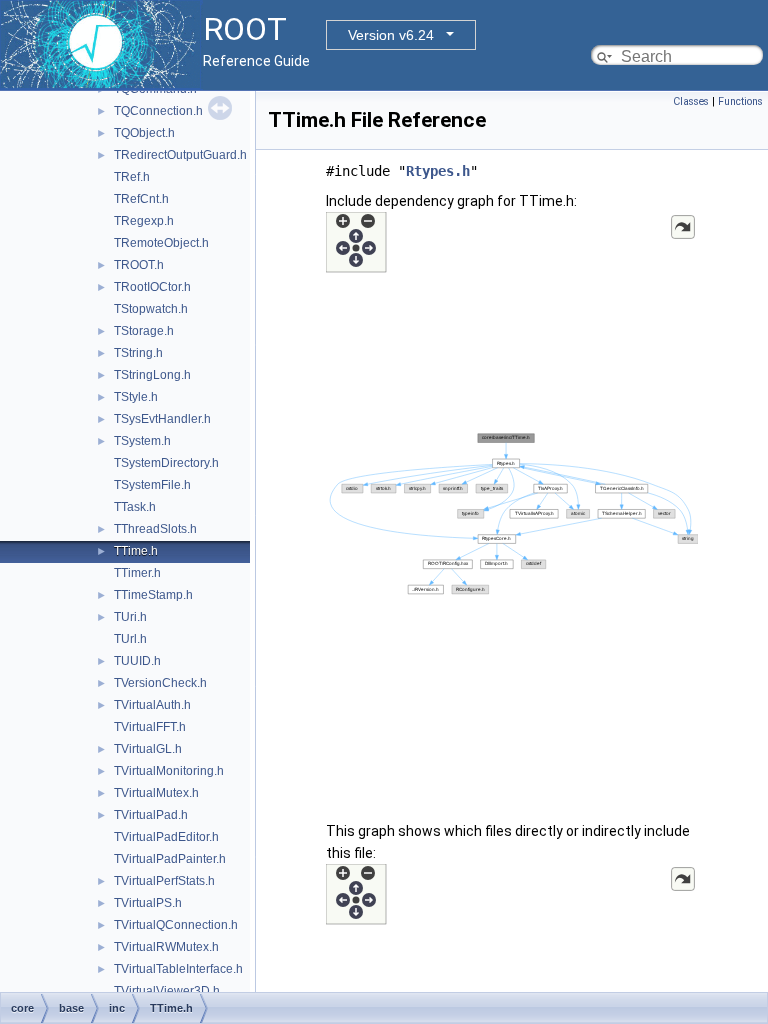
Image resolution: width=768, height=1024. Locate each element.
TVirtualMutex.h (156, 793)
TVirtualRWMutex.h (166, 947)
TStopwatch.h (151, 309)
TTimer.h (137, 573)
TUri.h (130, 617)
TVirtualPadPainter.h (170, 859)
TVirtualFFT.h (150, 727)
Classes (691, 101)
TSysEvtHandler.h (162, 419)
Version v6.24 (391, 35)
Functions (740, 101)
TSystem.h (142, 441)
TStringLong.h (152, 375)
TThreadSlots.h (155, 529)
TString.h (138, 353)
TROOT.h (139, 265)
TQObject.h (144, 133)
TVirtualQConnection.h (176, 925)
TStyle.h (136, 397)
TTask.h (135, 507)
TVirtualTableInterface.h (178, 969)
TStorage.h (144, 331)
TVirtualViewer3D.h (167, 991)
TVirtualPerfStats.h (164, 881)
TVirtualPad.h (151, 815)
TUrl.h (130, 639)
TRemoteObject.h (161, 243)
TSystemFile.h (152, 485)
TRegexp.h (144, 221)
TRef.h (132, 177)
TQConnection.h (158, 111)
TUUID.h (137, 661)
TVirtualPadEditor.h (166, 837)
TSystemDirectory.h (166, 463)
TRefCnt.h (141, 199)
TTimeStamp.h (153, 595)
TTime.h (136, 551)
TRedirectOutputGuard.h (180, 155)
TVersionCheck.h (160, 683)
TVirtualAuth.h (152, 705)
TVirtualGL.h (148, 749)
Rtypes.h (438, 171)
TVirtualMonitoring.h (169, 771)
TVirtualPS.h (148, 903)
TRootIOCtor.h (152, 287)
